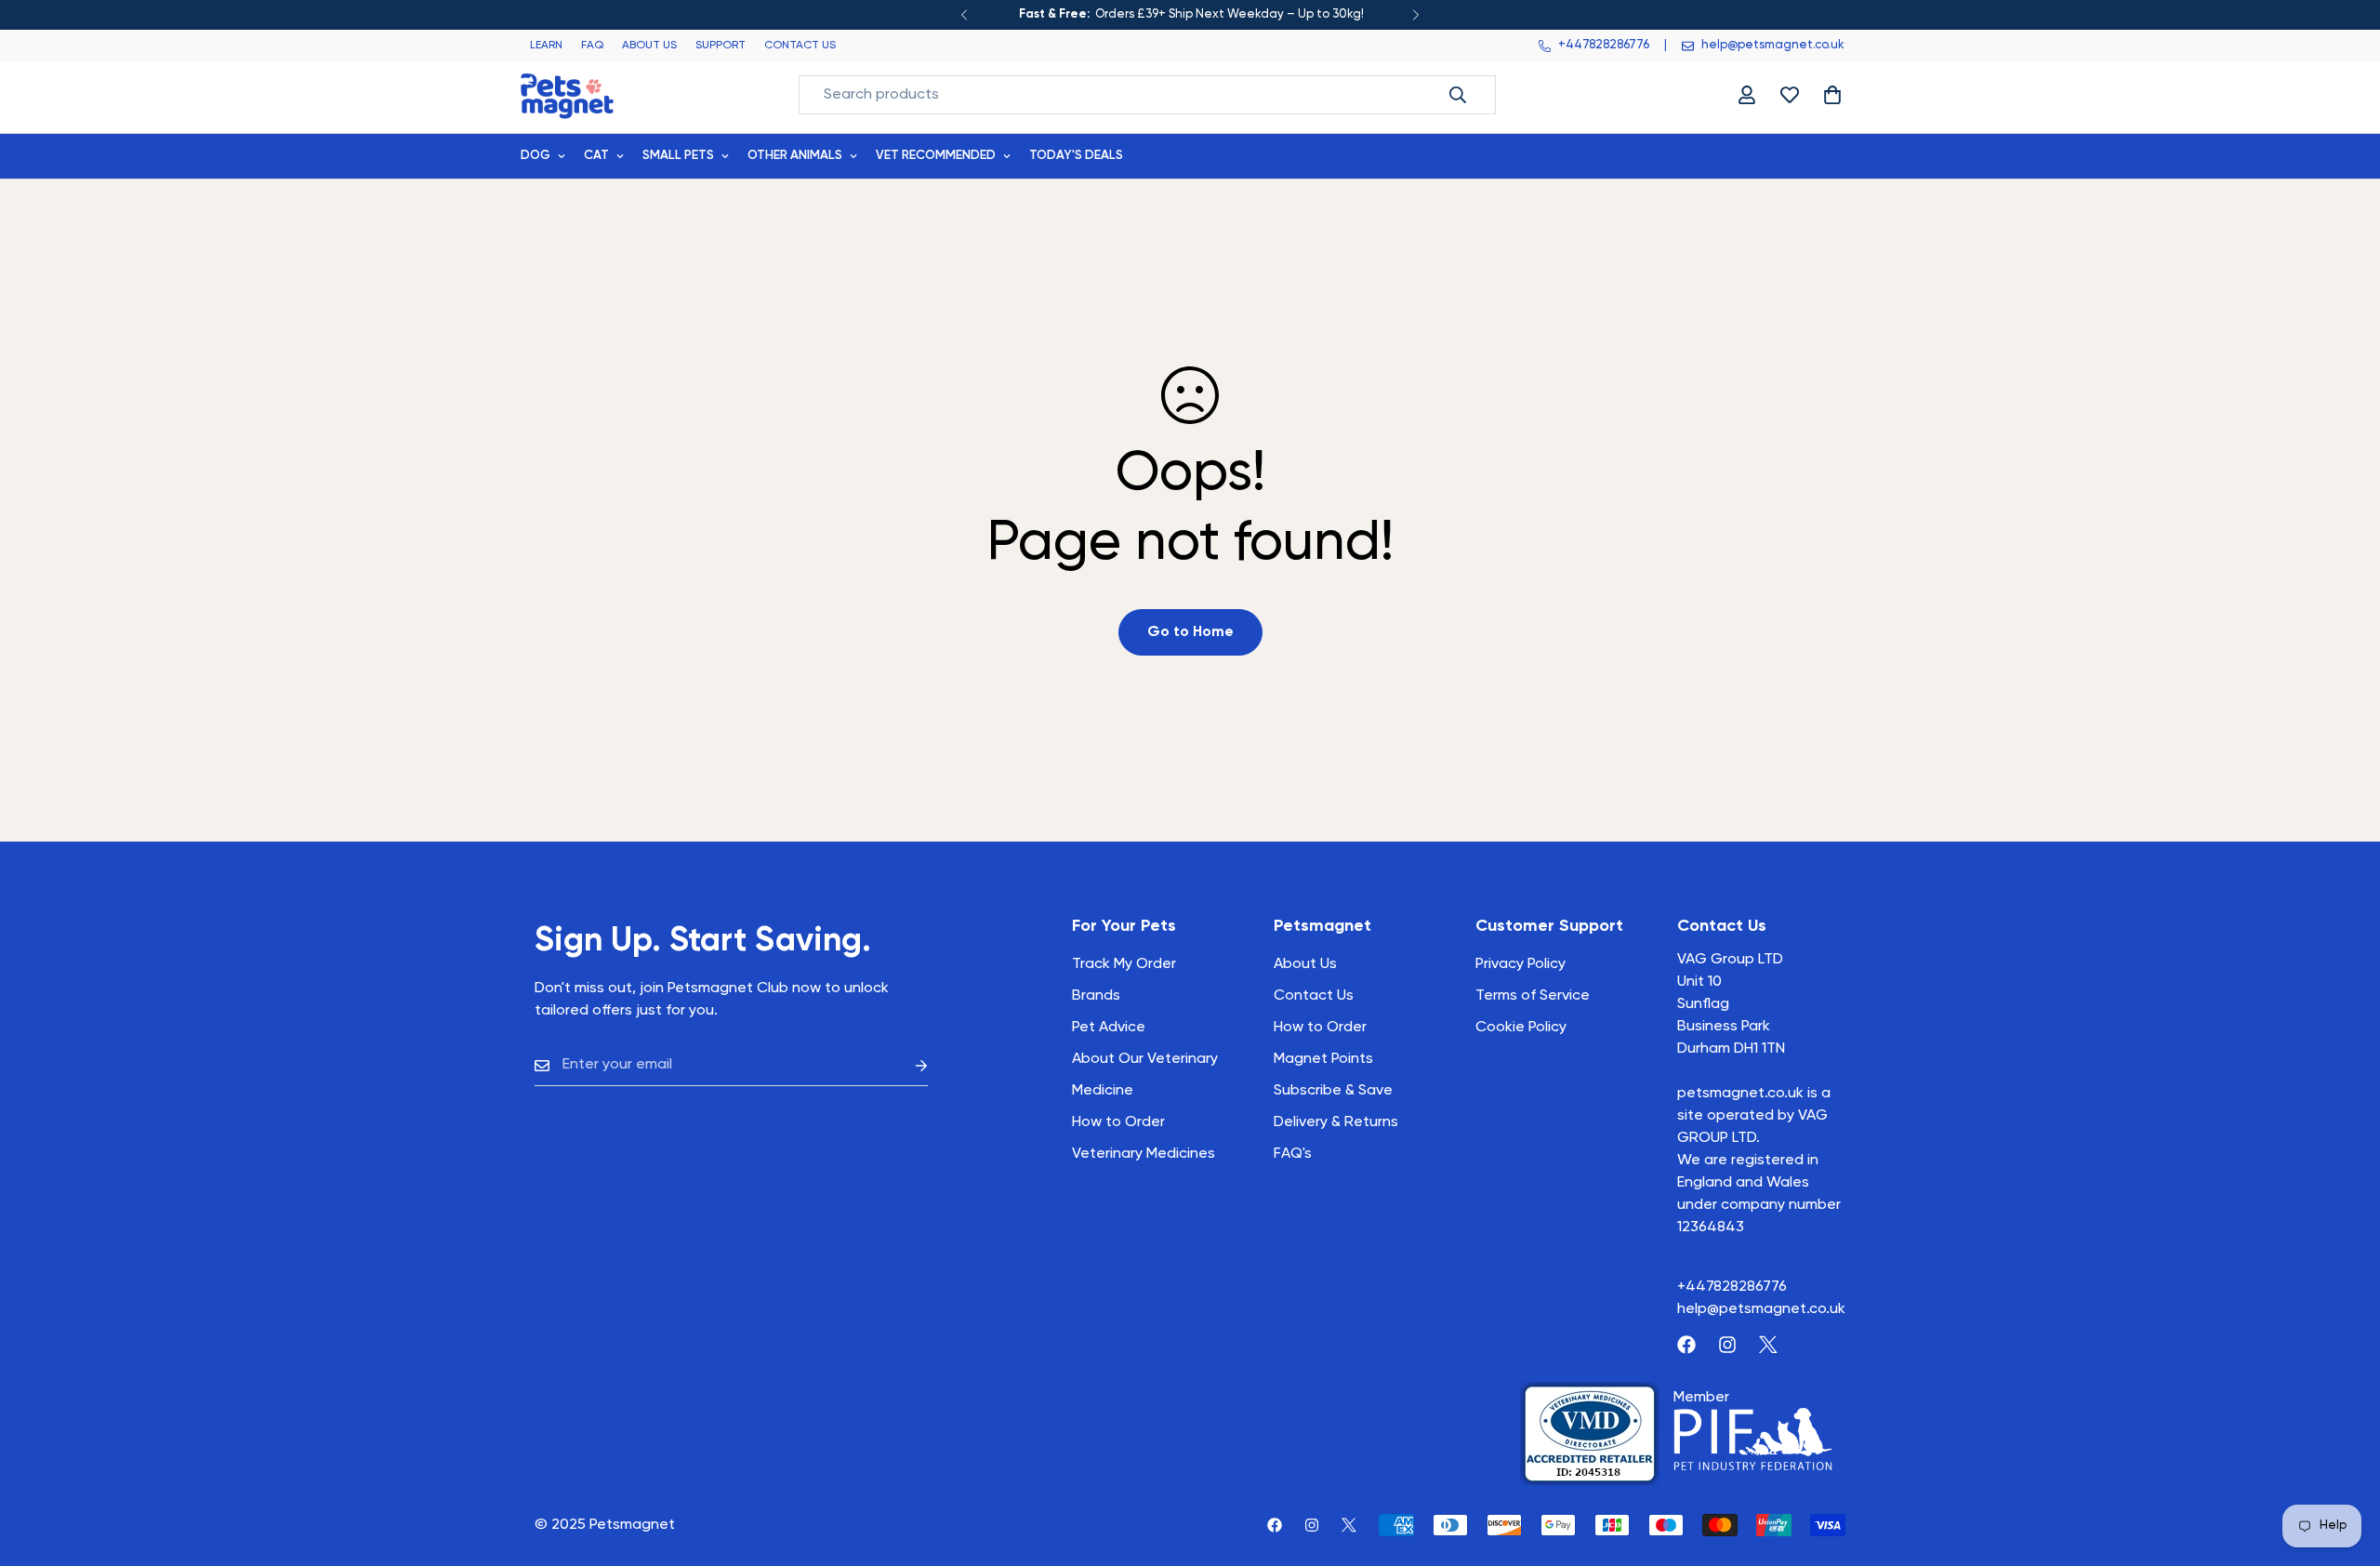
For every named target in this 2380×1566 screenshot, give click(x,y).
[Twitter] (1768, 1345)
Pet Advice (1109, 1028)
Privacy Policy (1521, 964)
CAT (596, 156)
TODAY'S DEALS (1076, 156)
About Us (1305, 964)
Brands (1096, 996)
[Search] (1458, 95)
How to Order (1320, 1028)
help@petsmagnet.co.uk (1761, 1309)
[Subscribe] (906, 1065)
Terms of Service (1533, 996)
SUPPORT (721, 46)
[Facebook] (1686, 1345)
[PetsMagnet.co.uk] (567, 94)
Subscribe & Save (1333, 1091)
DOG (535, 156)
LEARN (546, 46)
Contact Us (1314, 996)
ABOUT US (649, 46)
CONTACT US (800, 46)
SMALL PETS (678, 156)
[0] (1832, 95)
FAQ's (1293, 1154)
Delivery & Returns (1336, 1122)
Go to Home (1190, 632)
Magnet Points (1323, 1059)
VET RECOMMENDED (936, 156)
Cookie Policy (1521, 1028)
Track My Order (1124, 964)
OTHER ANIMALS (795, 156)
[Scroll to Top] (2344, 1465)
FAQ (592, 46)
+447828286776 (1732, 1287)
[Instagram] (1727, 1345)
